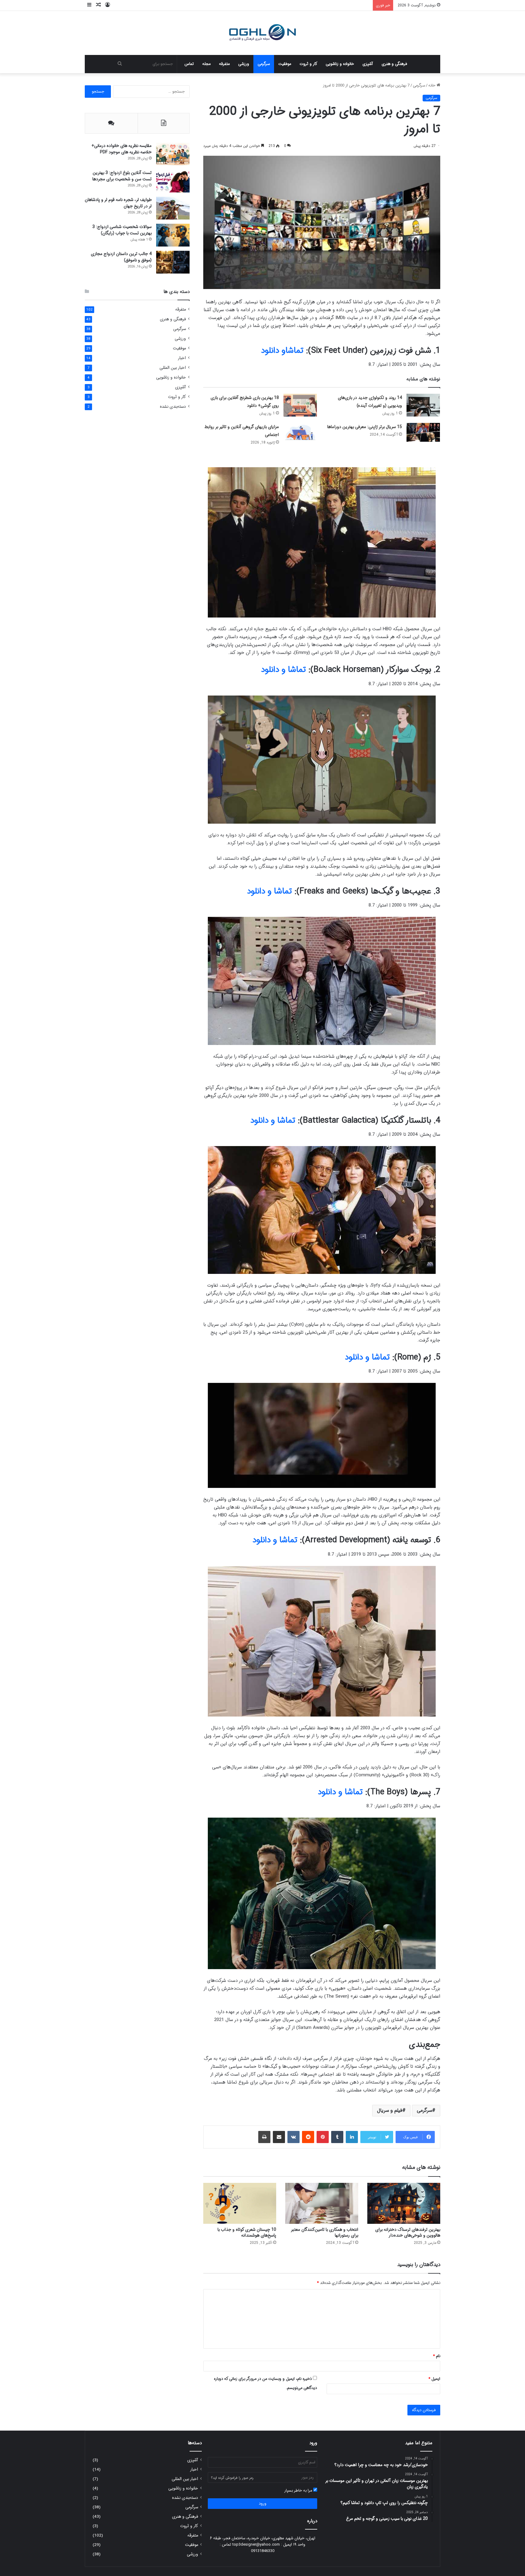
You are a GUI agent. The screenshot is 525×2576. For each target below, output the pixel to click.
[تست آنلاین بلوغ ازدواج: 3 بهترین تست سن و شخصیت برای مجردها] (173, 181)
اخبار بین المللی (173, 368)
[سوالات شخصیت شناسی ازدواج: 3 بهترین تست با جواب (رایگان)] (173, 235)
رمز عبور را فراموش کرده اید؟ (232, 2478)
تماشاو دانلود (282, 351)
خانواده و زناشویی (340, 64)
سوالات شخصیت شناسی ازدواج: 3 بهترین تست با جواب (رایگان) (122, 230)
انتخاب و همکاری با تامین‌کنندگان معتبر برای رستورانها (325, 2232)
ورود (263, 2504)
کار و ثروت (308, 64)
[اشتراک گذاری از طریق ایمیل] (279, 2137)
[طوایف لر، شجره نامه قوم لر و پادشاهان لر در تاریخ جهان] (173, 208)
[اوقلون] (263, 33)
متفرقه (224, 64)
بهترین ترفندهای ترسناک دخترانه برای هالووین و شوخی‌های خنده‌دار (408, 2232)
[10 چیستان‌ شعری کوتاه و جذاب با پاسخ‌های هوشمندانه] (240, 2203)
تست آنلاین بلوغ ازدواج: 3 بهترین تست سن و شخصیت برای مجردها (122, 176)
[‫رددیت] (308, 2137)
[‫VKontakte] (293, 2137)
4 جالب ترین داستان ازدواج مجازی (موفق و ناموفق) (121, 257)
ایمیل (434, 2379)
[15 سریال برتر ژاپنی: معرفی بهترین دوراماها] (423, 432)
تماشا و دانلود (283, 670)
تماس (189, 64)
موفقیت (285, 64)
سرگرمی (264, 64)
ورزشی (244, 64)
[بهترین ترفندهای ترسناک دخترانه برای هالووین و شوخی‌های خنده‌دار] (404, 2203)
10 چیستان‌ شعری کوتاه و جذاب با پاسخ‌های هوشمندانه (247, 2232)
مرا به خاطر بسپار (299, 2491)
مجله (206, 64)
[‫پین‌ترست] (323, 2137)
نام (437, 2356)
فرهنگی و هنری (394, 64)
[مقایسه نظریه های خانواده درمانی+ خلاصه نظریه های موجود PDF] (173, 154)
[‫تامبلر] (337, 2137)
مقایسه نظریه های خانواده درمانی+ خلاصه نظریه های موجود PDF (122, 149)
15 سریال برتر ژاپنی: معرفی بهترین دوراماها (365, 427)
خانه (432, 85)
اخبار (182, 358)
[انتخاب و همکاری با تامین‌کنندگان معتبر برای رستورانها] (322, 2203)
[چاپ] (264, 2137)
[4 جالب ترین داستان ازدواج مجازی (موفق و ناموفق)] (173, 262)
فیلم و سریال (390, 2110)
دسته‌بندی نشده (173, 407)
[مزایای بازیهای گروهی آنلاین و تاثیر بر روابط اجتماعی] (300, 432)
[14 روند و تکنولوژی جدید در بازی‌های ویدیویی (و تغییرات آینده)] (423, 405)
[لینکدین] (352, 2137)
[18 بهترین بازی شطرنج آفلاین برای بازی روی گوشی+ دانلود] (300, 405)
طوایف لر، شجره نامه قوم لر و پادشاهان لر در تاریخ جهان (118, 203)
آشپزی (368, 64)
